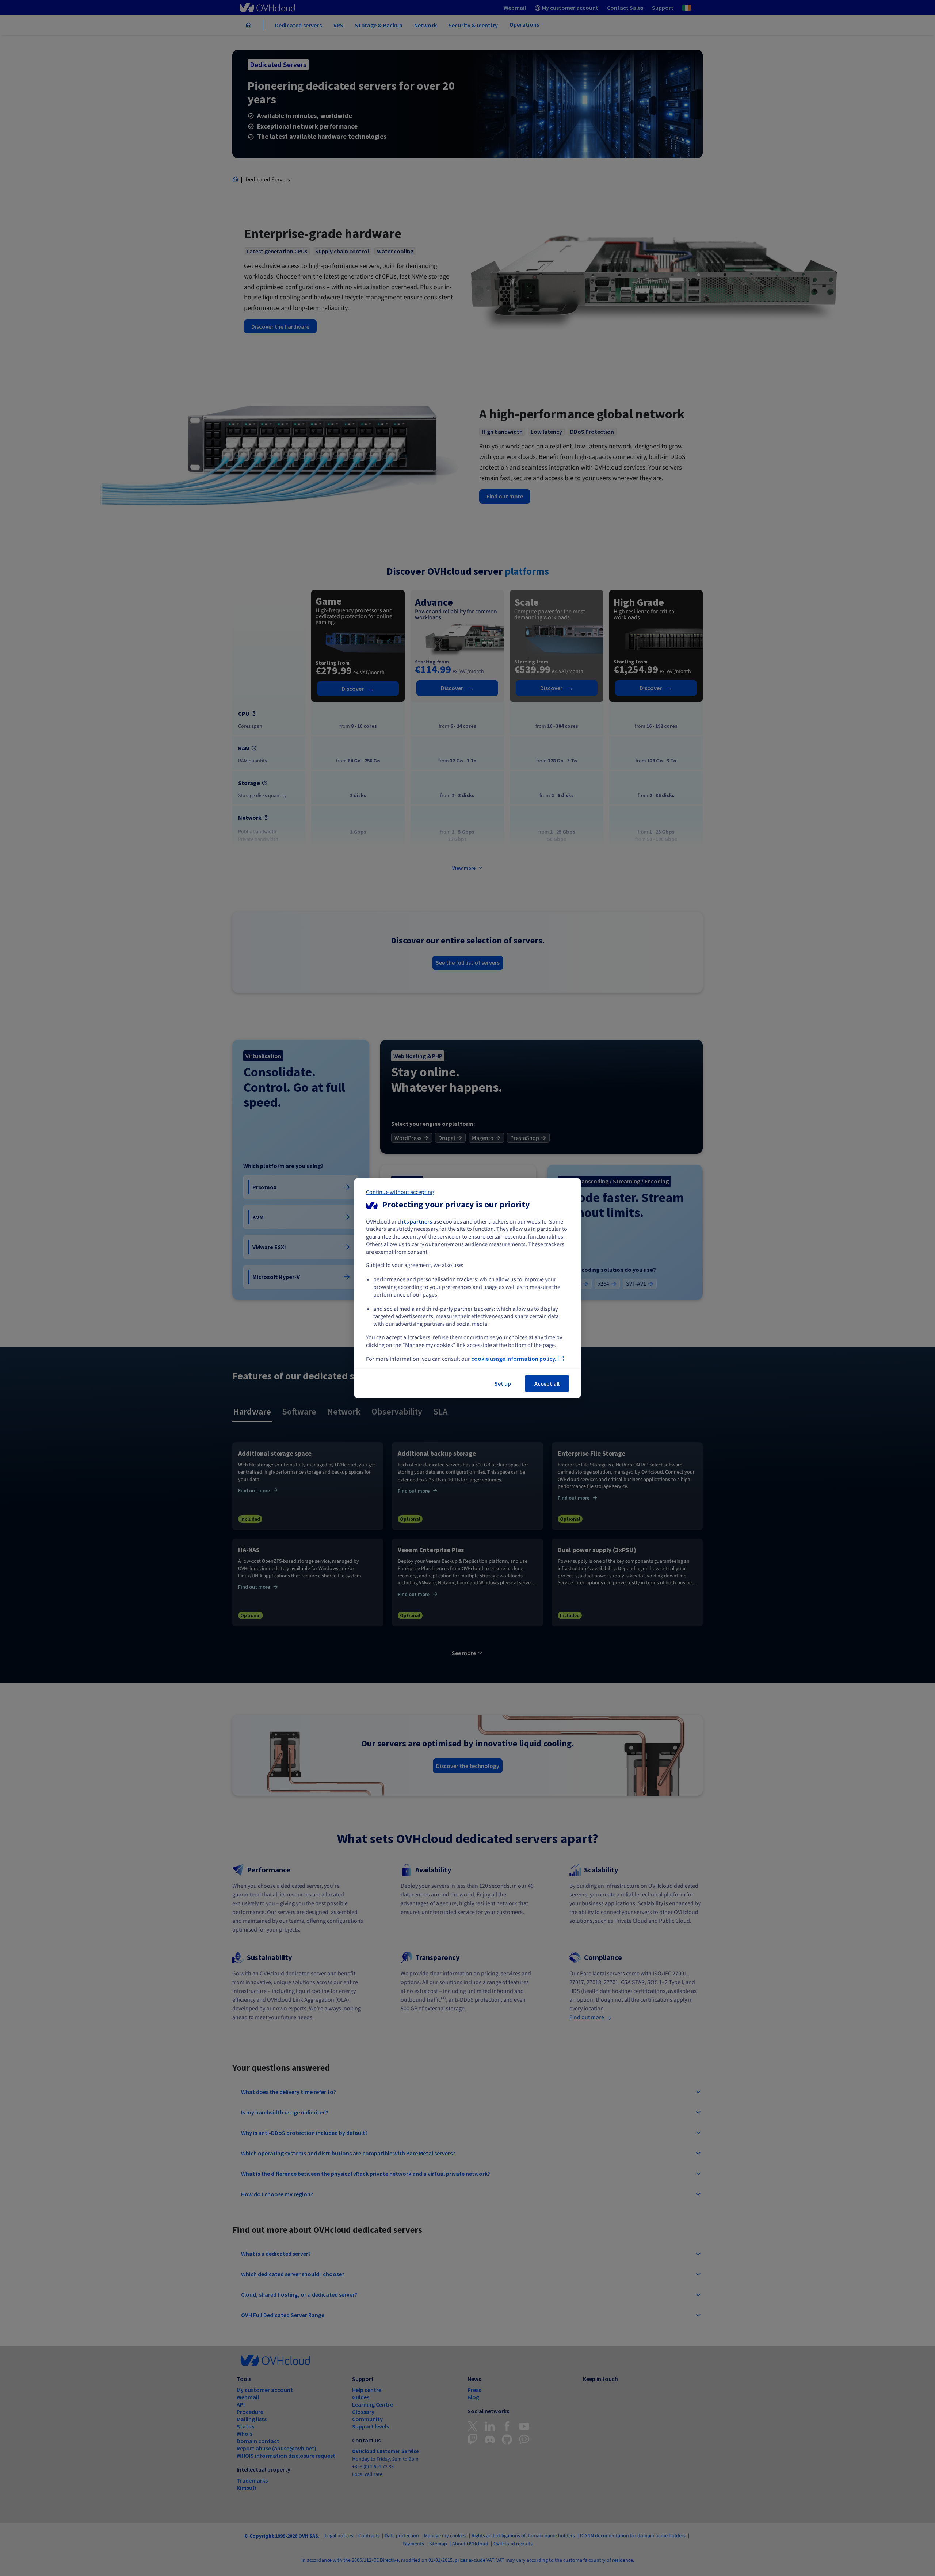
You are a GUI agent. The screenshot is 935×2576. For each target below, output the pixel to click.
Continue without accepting (400, 1192)
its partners (417, 1221)
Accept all (547, 1383)
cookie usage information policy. (514, 1359)
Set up (503, 1383)
